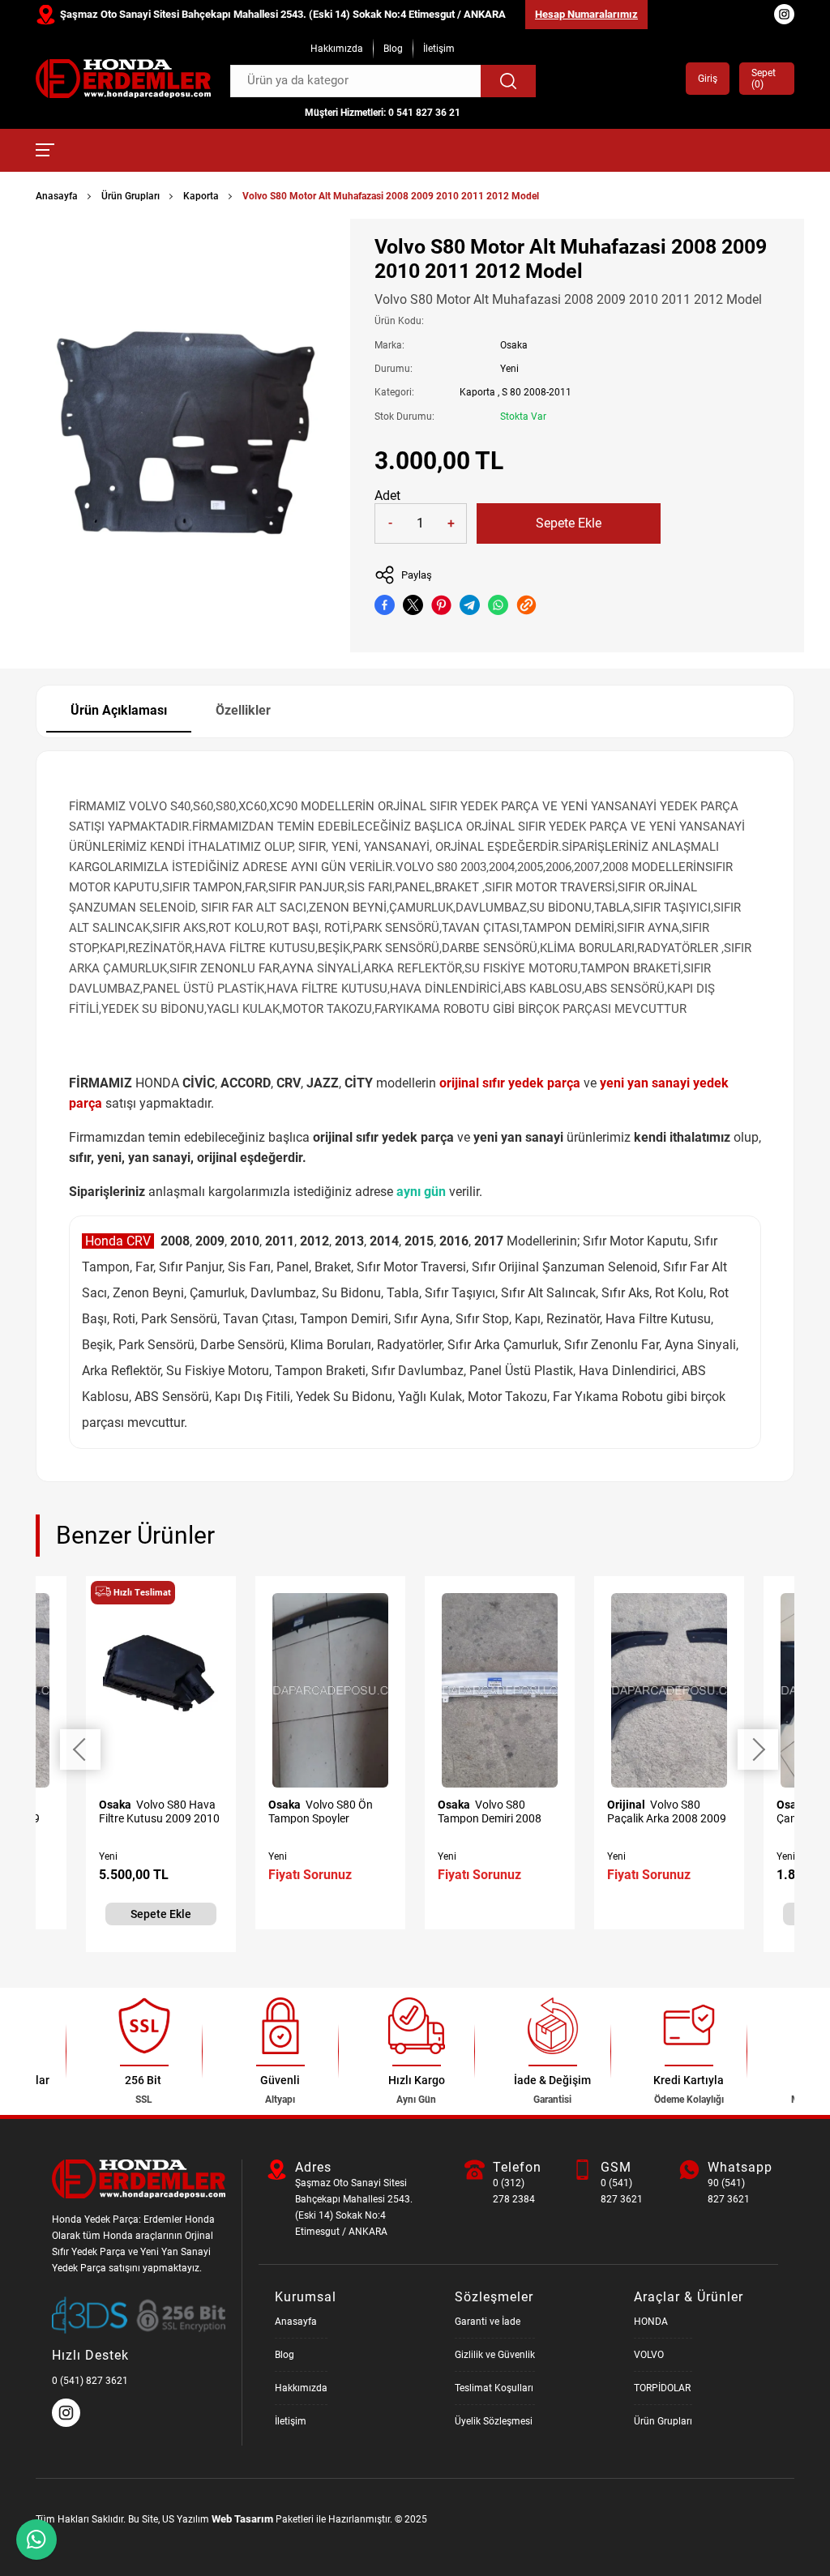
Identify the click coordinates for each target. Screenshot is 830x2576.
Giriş (708, 79)
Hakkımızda (337, 49)
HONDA (651, 2322)
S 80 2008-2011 (537, 392)
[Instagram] (68, 2424)
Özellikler (243, 710)
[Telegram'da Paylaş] (470, 605)
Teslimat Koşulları (494, 2388)
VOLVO (649, 2355)
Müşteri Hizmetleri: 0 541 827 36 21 (383, 113)
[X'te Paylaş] (413, 605)
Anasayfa (57, 196)
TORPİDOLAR (662, 2388)
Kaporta (201, 196)
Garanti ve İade (488, 2322)
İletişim (439, 49)
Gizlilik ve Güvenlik (495, 2355)
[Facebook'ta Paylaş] (385, 605)
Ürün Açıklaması (119, 710)
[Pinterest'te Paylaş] (441, 605)
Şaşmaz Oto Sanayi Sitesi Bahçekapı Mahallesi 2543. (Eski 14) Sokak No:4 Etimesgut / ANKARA (283, 14)
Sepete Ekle (569, 523)
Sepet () (764, 79)
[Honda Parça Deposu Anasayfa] (123, 79)
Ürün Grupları (130, 196)
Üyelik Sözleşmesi (494, 2421)
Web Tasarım (242, 2519)
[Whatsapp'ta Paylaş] (498, 605)
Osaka (514, 345)
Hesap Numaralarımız (586, 14)
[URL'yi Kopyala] (526, 605)
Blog (393, 49)
